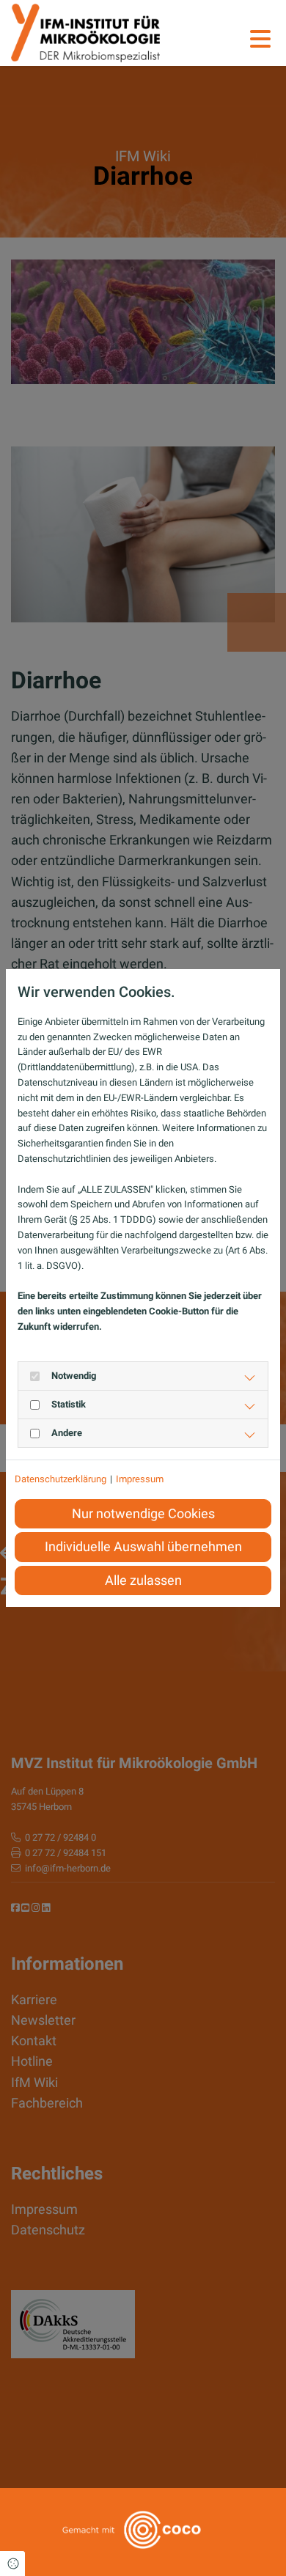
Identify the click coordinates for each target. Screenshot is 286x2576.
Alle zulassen (143, 1580)
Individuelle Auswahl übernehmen (143, 1547)
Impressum (140, 1479)
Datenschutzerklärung (60, 1479)
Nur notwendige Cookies (143, 1514)
